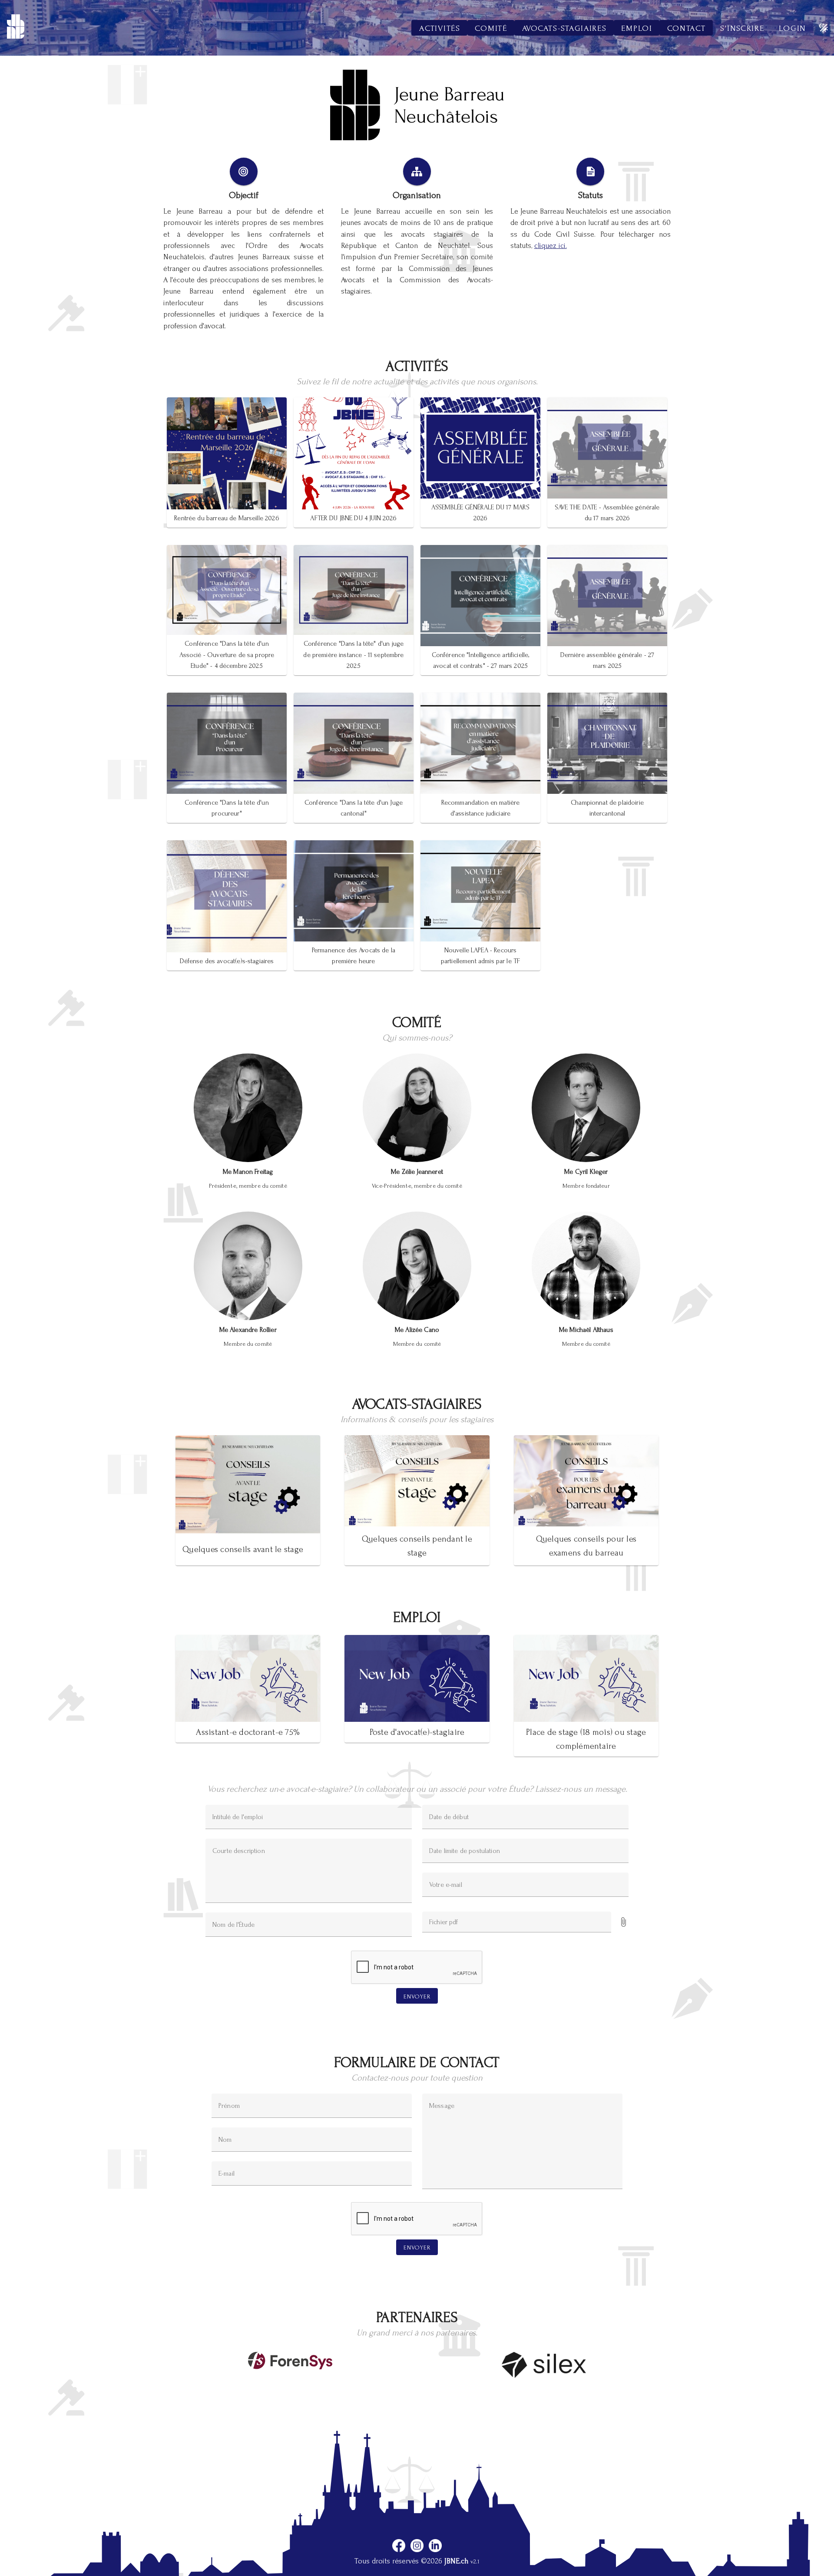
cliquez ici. (551, 246)
